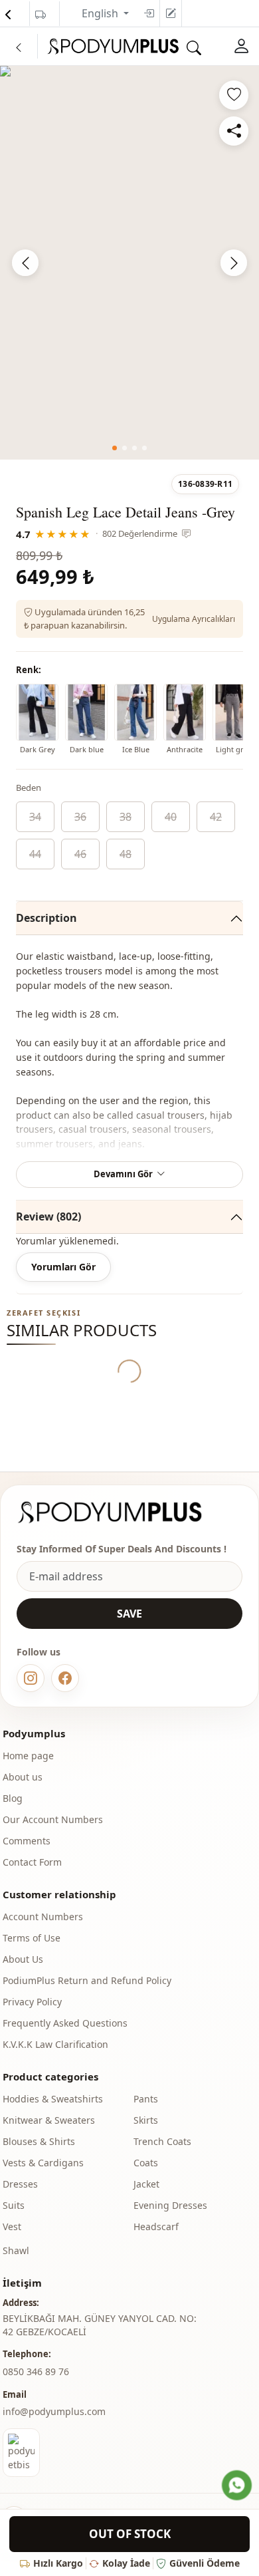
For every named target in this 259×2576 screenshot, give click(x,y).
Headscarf (156, 2226)
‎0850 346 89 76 (36, 2371)
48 (126, 854)
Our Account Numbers (53, 1819)
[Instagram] (31, 1678)
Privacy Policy (32, 2002)
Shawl (16, 2250)
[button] (115, 448)
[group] (129, 260)
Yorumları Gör (63, 1267)
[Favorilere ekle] (234, 95)
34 (35, 817)
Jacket (146, 2184)
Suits (14, 2205)
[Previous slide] (25, 263)
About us (23, 1777)
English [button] (101, 13)
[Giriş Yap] (242, 46)
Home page (28, 1756)
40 (171, 817)
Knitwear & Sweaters (49, 2120)
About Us (23, 1959)
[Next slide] (234, 263)
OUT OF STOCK (130, 2534)
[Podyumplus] (122, 1512)
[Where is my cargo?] (41, 15)
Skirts (146, 2120)
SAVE (129, 1614)
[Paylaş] (234, 131)
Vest (12, 2226)
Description (46, 918)
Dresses (20, 2184)
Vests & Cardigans (43, 2163)
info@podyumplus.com (54, 2411)
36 (80, 817)
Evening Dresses (170, 2205)
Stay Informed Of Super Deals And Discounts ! (122, 1549)
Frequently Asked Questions (65, 2023)
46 (80, 854)
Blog (13, 1798)
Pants (146, 2099)
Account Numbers (43, 1917)
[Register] (171, 13)
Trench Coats (162, 2141)
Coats (146, 2163)
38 (126, 817)
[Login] (149, 13)
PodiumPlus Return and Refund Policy (87, 1980)
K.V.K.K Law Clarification (55, 2044)
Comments (27, 1841)
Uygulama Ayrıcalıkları (194, 619)
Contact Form (32, 1862)
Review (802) (48, 1216)
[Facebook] (65, 1678)
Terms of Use (32, 1938)
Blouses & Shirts (39, 2141)
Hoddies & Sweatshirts (53, 2099)
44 (35, 854)
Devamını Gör (123, 1174)
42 (216, 817)
